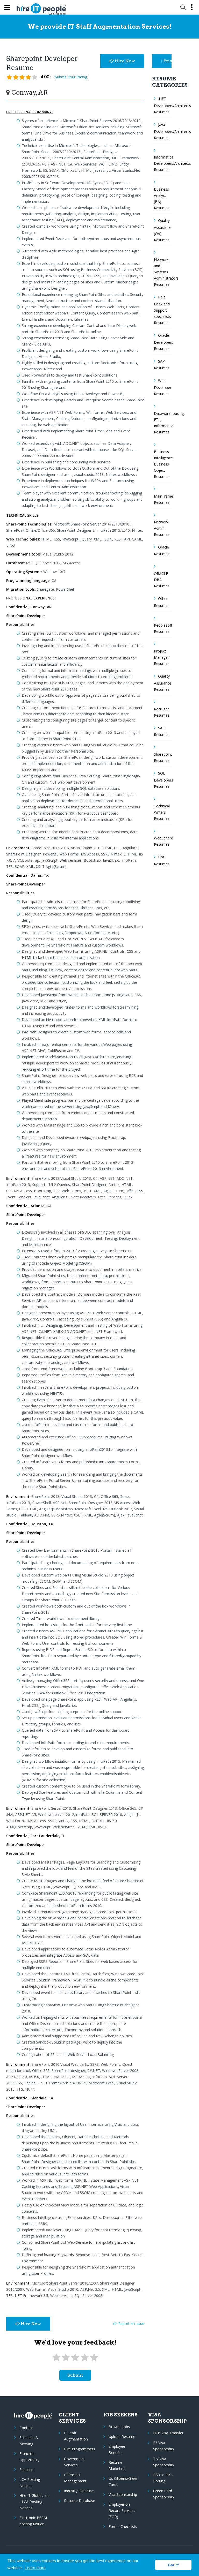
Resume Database (80, 2501)
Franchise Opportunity (29, 2457)
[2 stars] (66, 2358)
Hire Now (124, 61)
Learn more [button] (35, 2568)
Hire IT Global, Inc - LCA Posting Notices (34, 2502)
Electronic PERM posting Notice (33, 2521)
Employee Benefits (117, 2449)
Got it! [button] (173, 2565)
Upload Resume (122, 2436)
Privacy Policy (168, 61)
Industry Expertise (79, 2491)
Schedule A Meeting (29, 2441)
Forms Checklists (123, 2526)
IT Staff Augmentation (76, 2436)
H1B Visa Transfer (168, 2433)
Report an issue (131, 2323)
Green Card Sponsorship (164, 2494)
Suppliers (27, 2470)
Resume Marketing (117, 2465)
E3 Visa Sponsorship (164, 2446)
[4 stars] (84, 2358)
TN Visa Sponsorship (164, 2462)
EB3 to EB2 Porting (163, 2478)
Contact (26, 2428)
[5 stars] (94, 2358)
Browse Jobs (119, 2427)
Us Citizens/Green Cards (123, 2481)
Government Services (74, 2462)
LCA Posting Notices (30, 2483)
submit (75, 2375)
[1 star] (56, 2358)
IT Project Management (75, 2478)
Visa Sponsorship (123, 2494)
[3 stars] (75, 2358)
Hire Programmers (80, 2449)
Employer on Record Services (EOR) (122, 2510)
